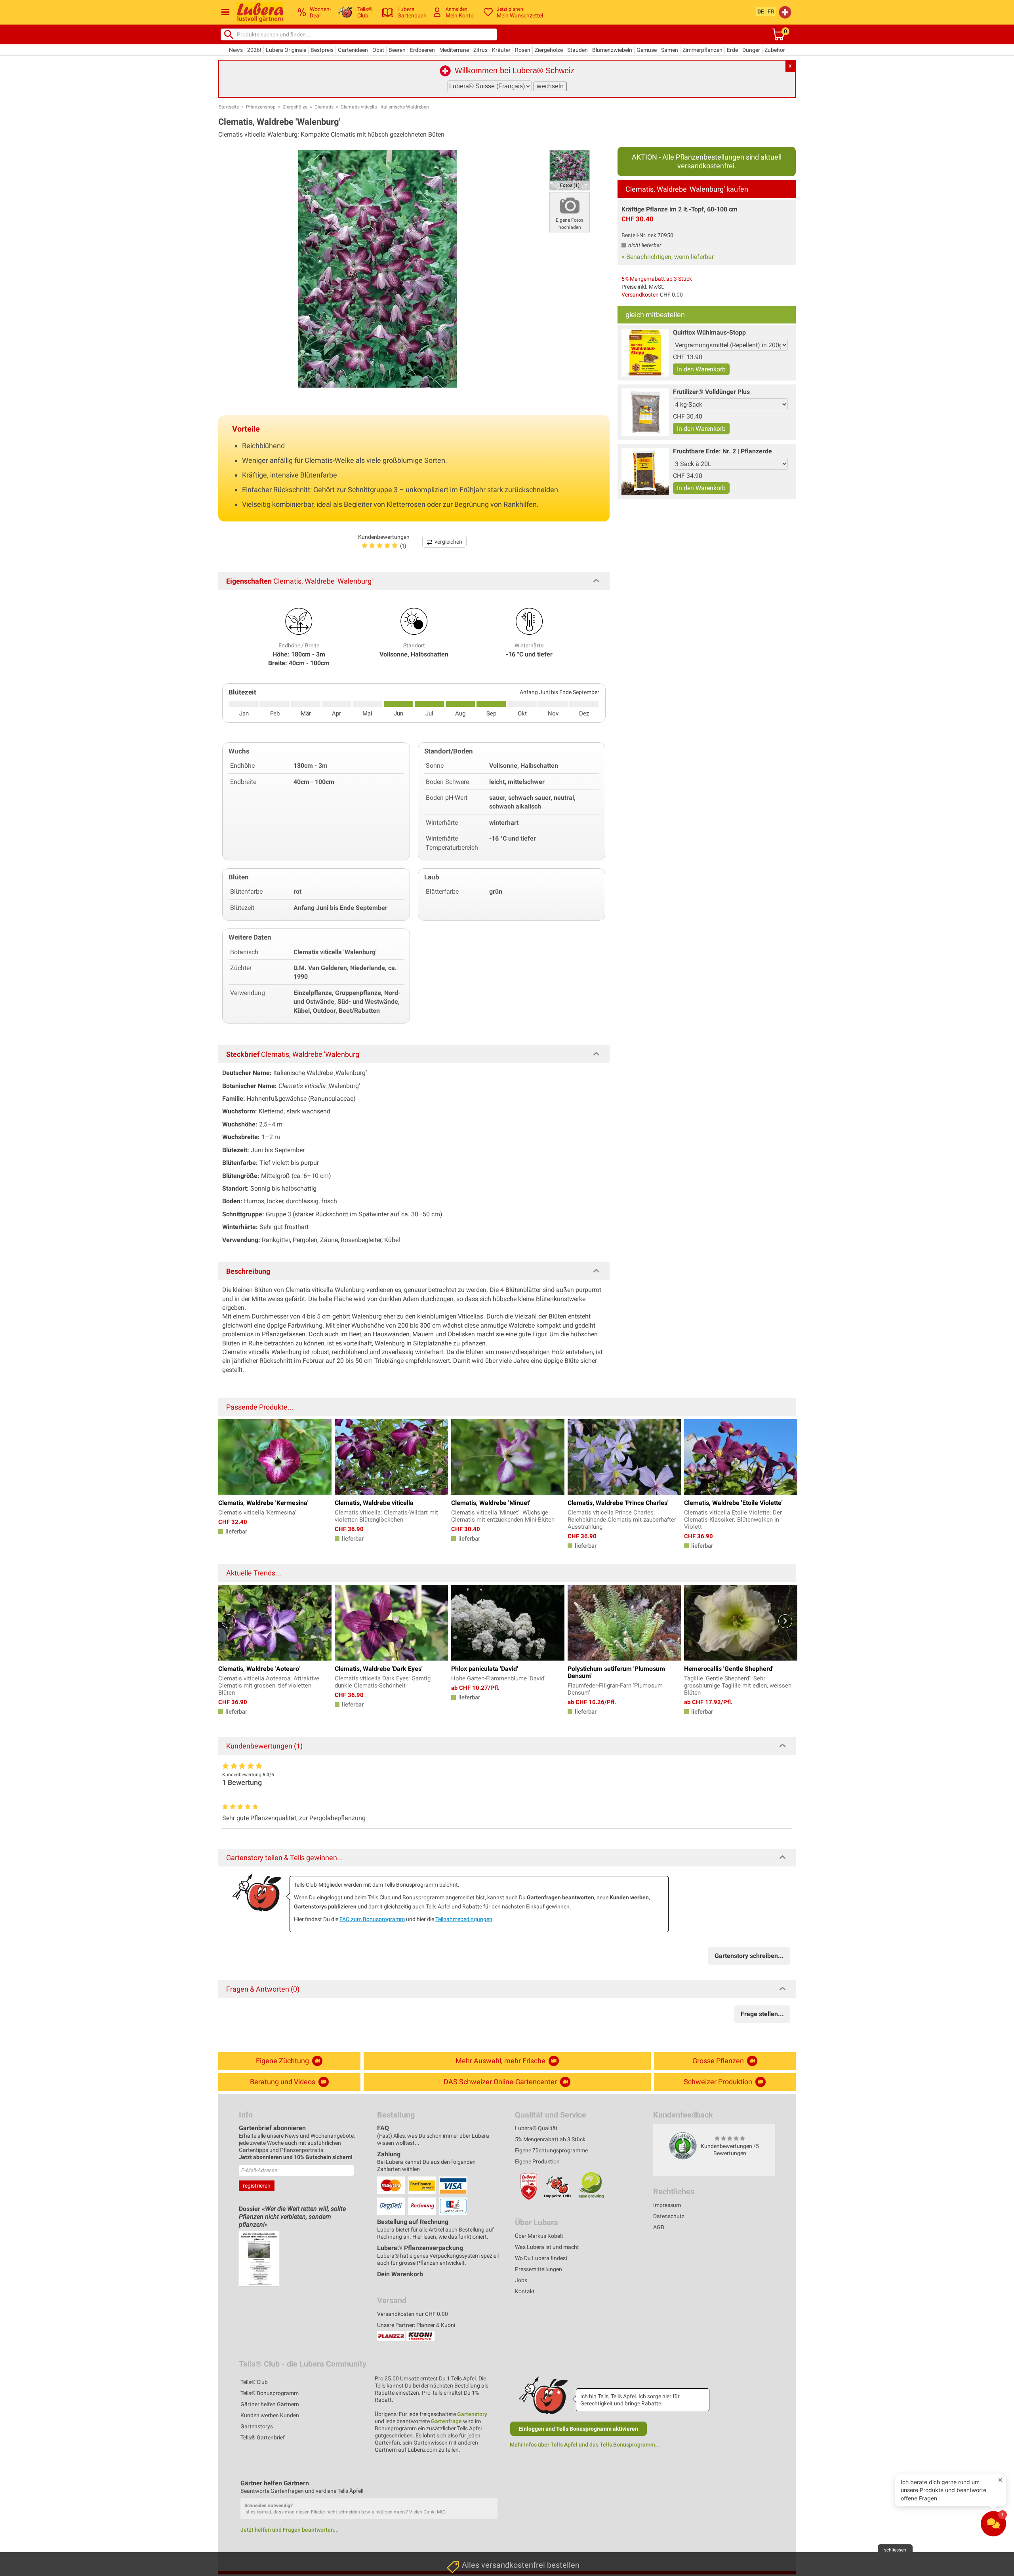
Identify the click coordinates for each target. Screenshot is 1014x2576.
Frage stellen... (762, 2014)
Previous (229, 1621)
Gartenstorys (257, 2426)
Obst (378, 50)
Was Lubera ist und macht (547, 2247)
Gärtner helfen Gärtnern (270, 2404)
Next (785, 1621)
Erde (732, 50)
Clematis (324, 107)
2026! (254, 50)
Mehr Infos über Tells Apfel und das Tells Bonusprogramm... (585, 2445)
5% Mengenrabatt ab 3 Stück (657, 279)
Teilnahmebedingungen (464, 1919)
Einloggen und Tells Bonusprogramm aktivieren (578, 2429)
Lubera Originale (286, 50)
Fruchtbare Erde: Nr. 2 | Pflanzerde (722, 451)
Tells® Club (254, 2382)
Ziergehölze (549, 50)
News (236, 50)
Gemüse (647, 50)
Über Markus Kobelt (539, 2236)
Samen (670, 50)
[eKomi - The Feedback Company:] (683, 2145)
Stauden (578, 50)
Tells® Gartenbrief (263, 2437)
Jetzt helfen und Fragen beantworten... (290, 2530)
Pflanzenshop (261, 107)
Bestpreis (322, 50)
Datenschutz (669, 2216)
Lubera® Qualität (536, 2128)
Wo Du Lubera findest (541, 2258)
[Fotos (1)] (570, 170)
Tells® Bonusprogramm (270, 2393)
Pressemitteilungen (538, 2269)
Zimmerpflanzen (702, 50)
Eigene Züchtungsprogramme (551, 2150)
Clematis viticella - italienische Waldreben (385, 107)
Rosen (523, 50)
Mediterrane (454, 50)
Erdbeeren (422, 50)
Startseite (229, 107)
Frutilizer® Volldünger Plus (711, 392)
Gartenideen (353, 50)
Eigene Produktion (537, 2161)
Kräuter (501, 50)
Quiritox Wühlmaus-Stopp (709, 332)
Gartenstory (472, 2414)
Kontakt (525, 2291)
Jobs (521, 2280)
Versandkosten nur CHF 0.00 (413, 2314)
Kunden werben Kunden (270, 2415)
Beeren (397, 50)
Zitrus (480, 50)
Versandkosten (640, 295)
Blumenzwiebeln (612, 50)
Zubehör (775, 50)
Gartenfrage (446, 2421)
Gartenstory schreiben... (749, 1956)
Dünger (751, 50)
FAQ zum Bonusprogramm (372, 1919)
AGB (659, 2227)
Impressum (667, 2205)
